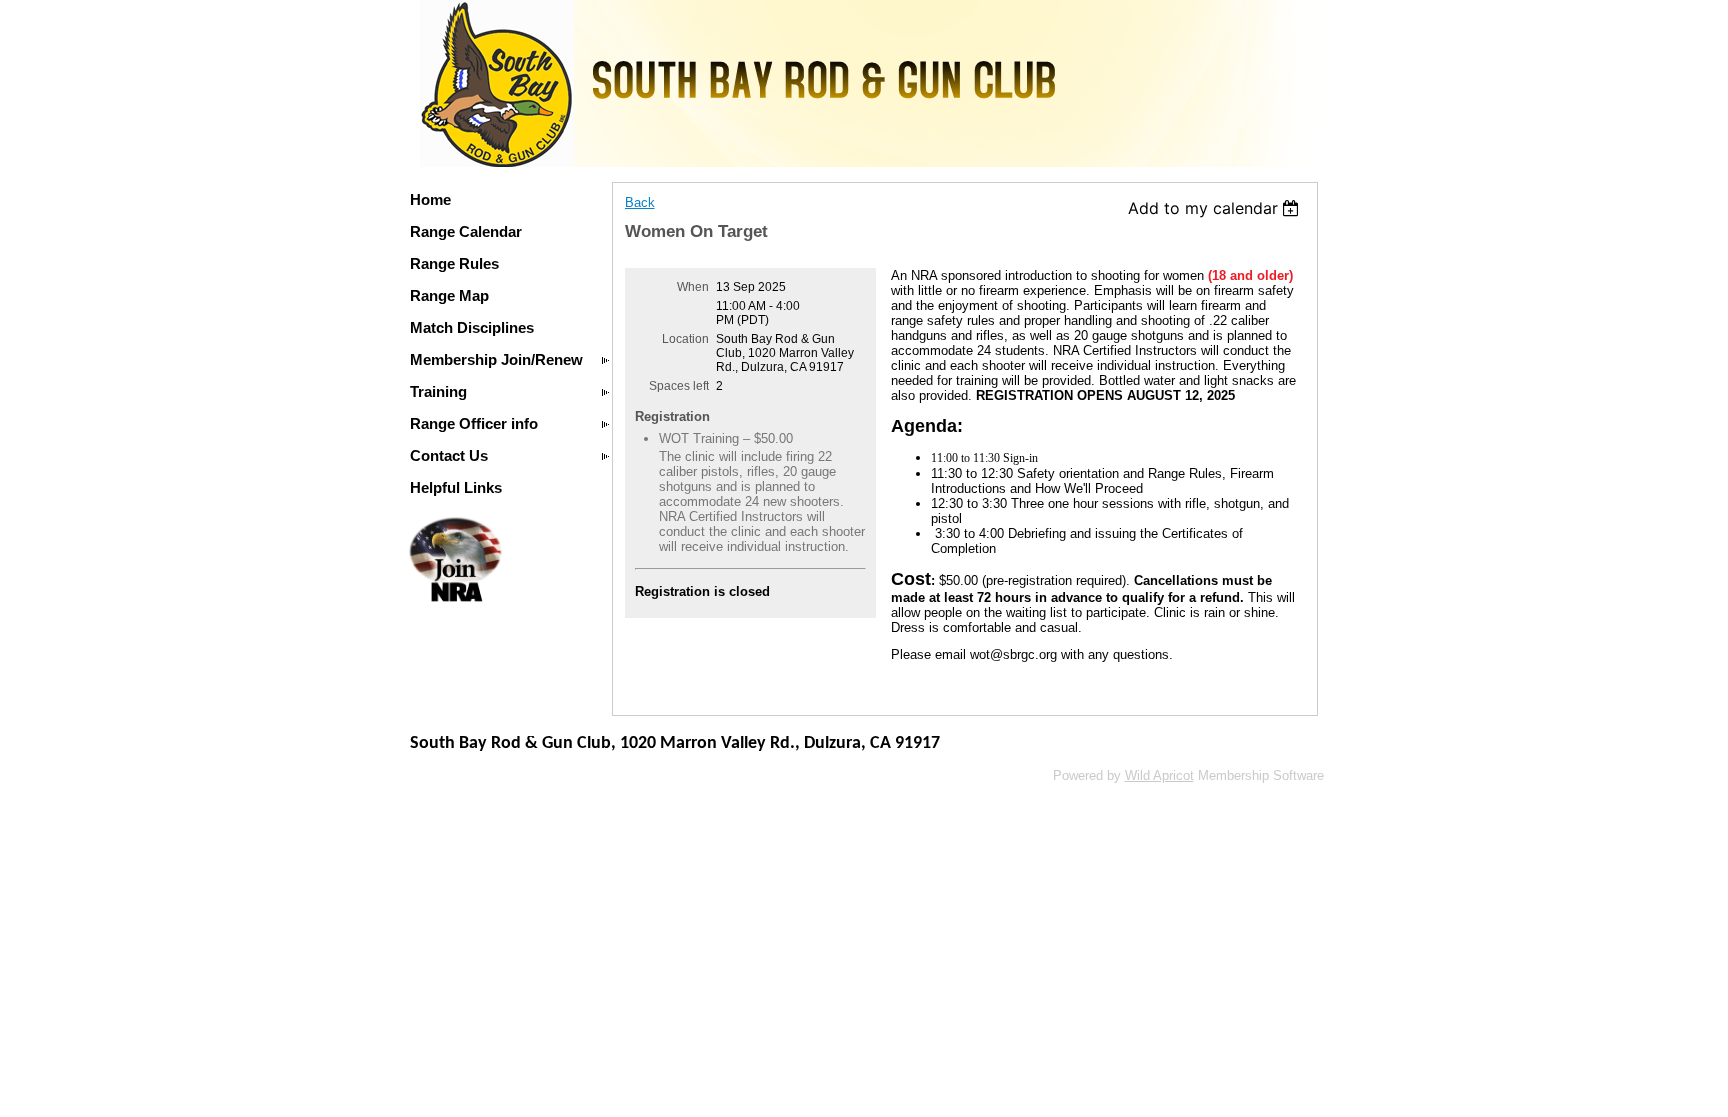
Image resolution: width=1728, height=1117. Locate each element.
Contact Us (449, 455)
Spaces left (679, 386)
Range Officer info (474, 423)
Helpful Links (456, 487)
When (693, 287)
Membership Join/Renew (496, 359)
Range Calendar (466, 231)
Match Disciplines (472, 327)
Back (640, 202)
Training (438, 391)
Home (430, 199)
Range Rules (454, 263)
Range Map (449, 295)
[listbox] (1216, 208)
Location (685, 339)
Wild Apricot (1159, 775)
